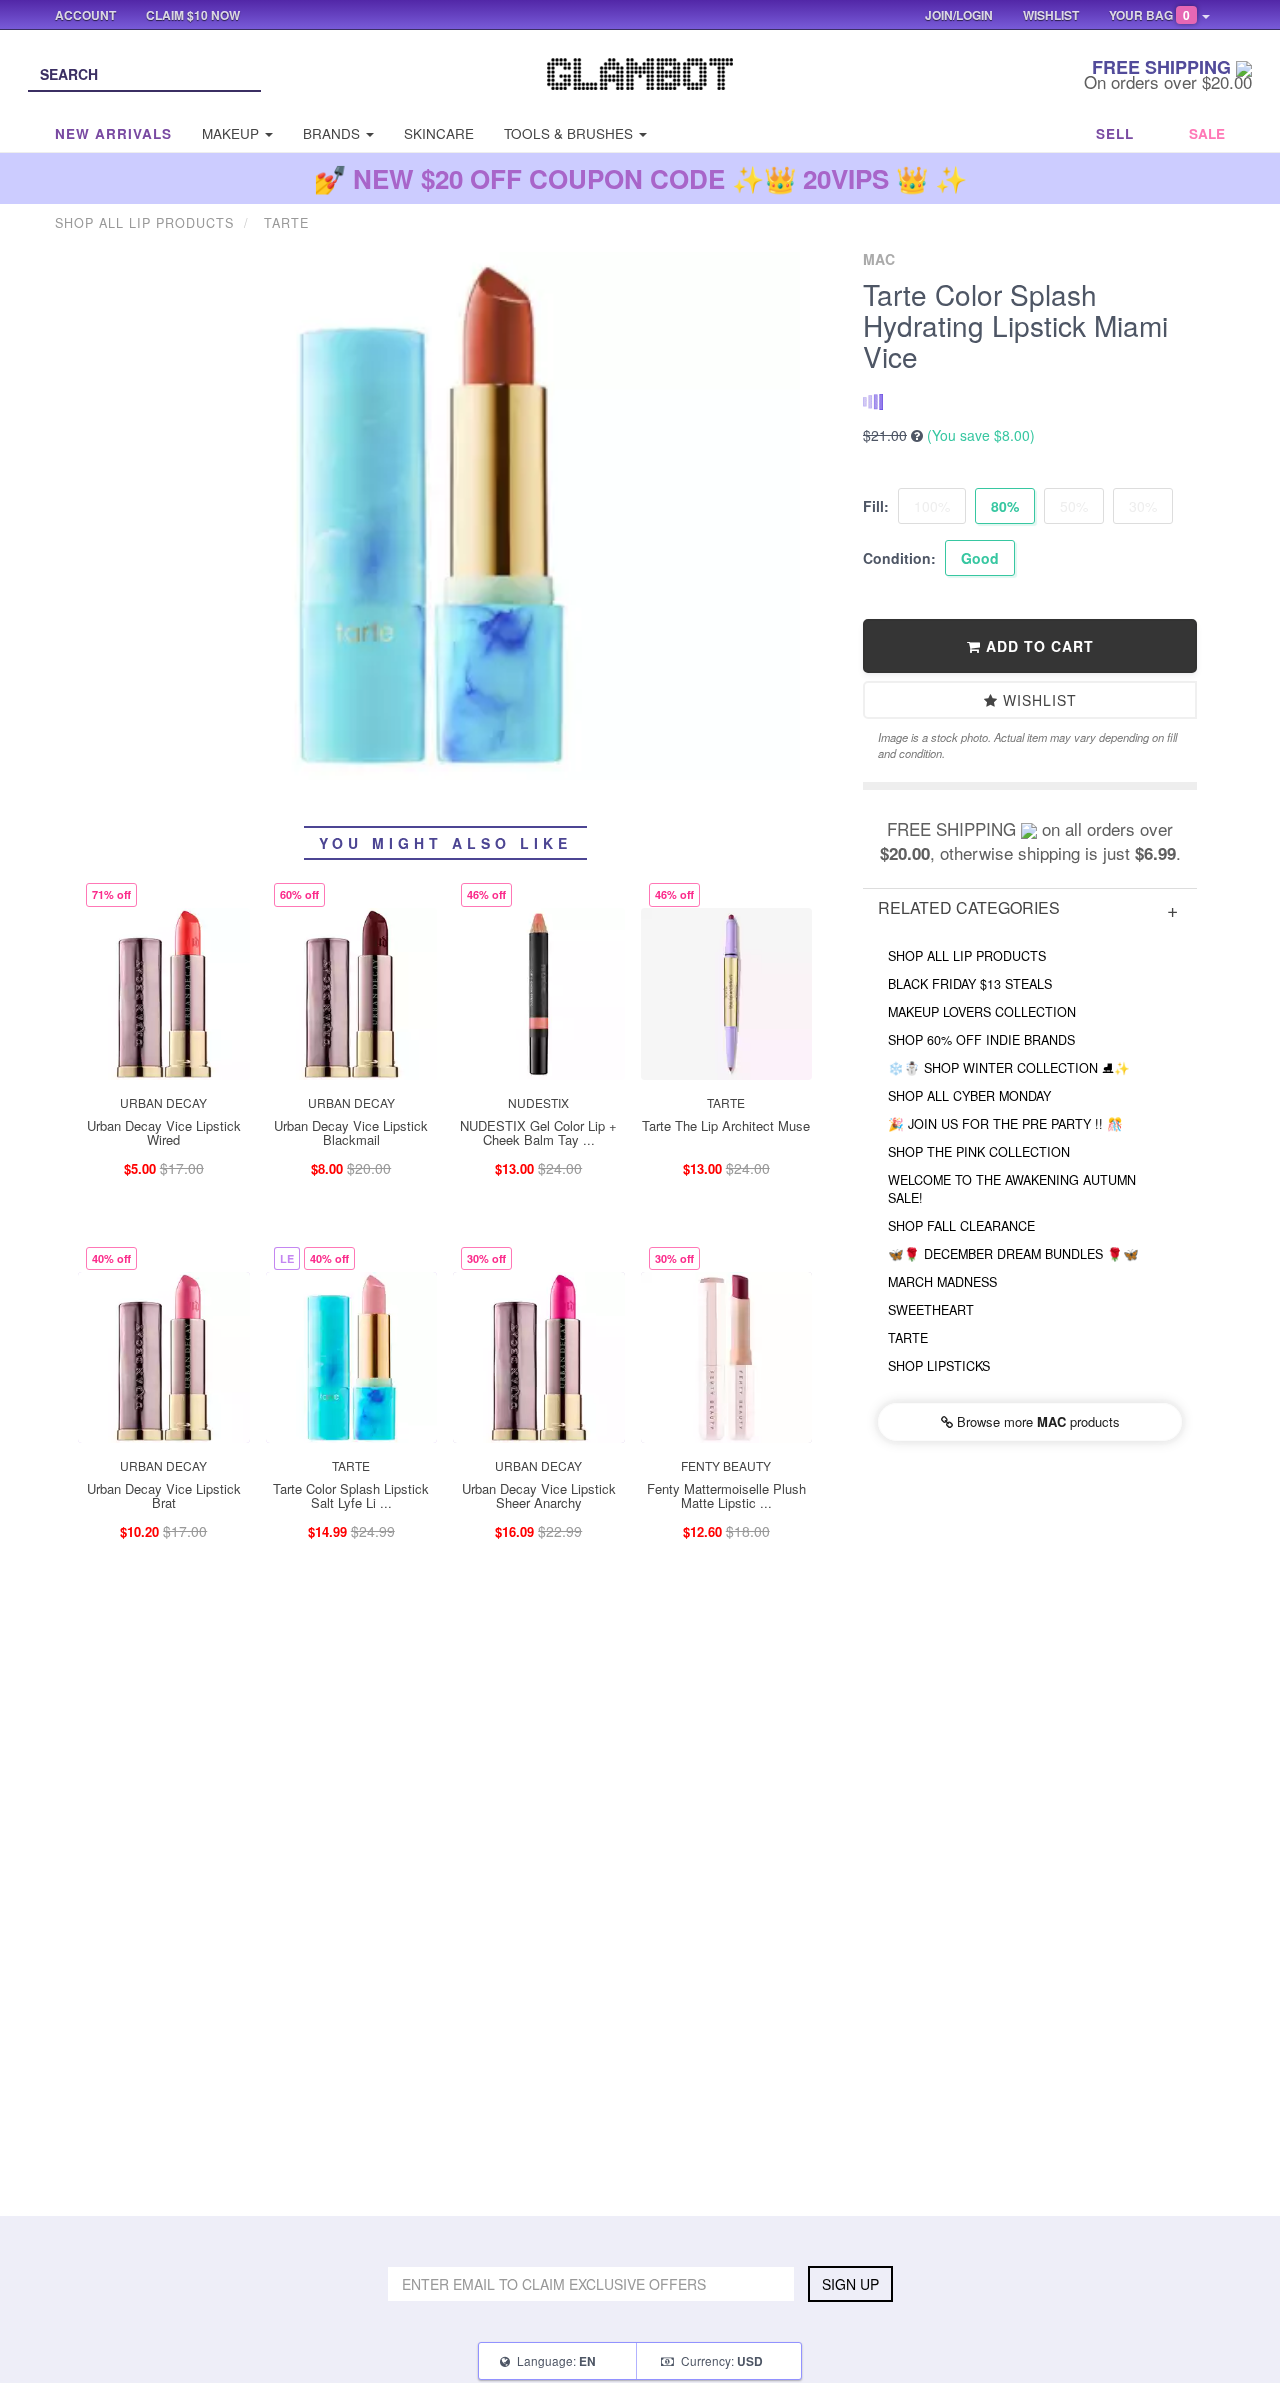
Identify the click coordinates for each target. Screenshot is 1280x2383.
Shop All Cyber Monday (969, 1096)
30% (1143, 506)
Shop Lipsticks (939, 1366)
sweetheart (931, 1310)
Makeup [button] (232, 133)
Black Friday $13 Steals (970, 984)
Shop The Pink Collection (979, 1152)
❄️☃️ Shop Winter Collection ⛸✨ (1009, 1068)
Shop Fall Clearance (961, 1226)
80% (1005, 506)
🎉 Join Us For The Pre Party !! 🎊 (1005, 1124)
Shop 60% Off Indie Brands (981, 1040)
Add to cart (1037, 646)
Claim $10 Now (193, 15)
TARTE (908, 1338)
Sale (1207, 133)
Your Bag (1149, 15)
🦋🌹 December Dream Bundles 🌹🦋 (1013, 1254)
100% (932, 506)
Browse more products (1036, 1421)
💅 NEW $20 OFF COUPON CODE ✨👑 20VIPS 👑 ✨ (640, 178)
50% (1074, 506)
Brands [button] (333, 133)
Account (85, 15)
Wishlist (1037, 700)
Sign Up (850, 2284)
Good (980, 558)
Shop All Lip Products (967, 956)
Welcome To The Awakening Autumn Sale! (1012, 1189)
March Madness (942, 1282)
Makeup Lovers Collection (982, 1012)
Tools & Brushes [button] (570, 133)
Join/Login (959, 15)
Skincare (439, 133)
